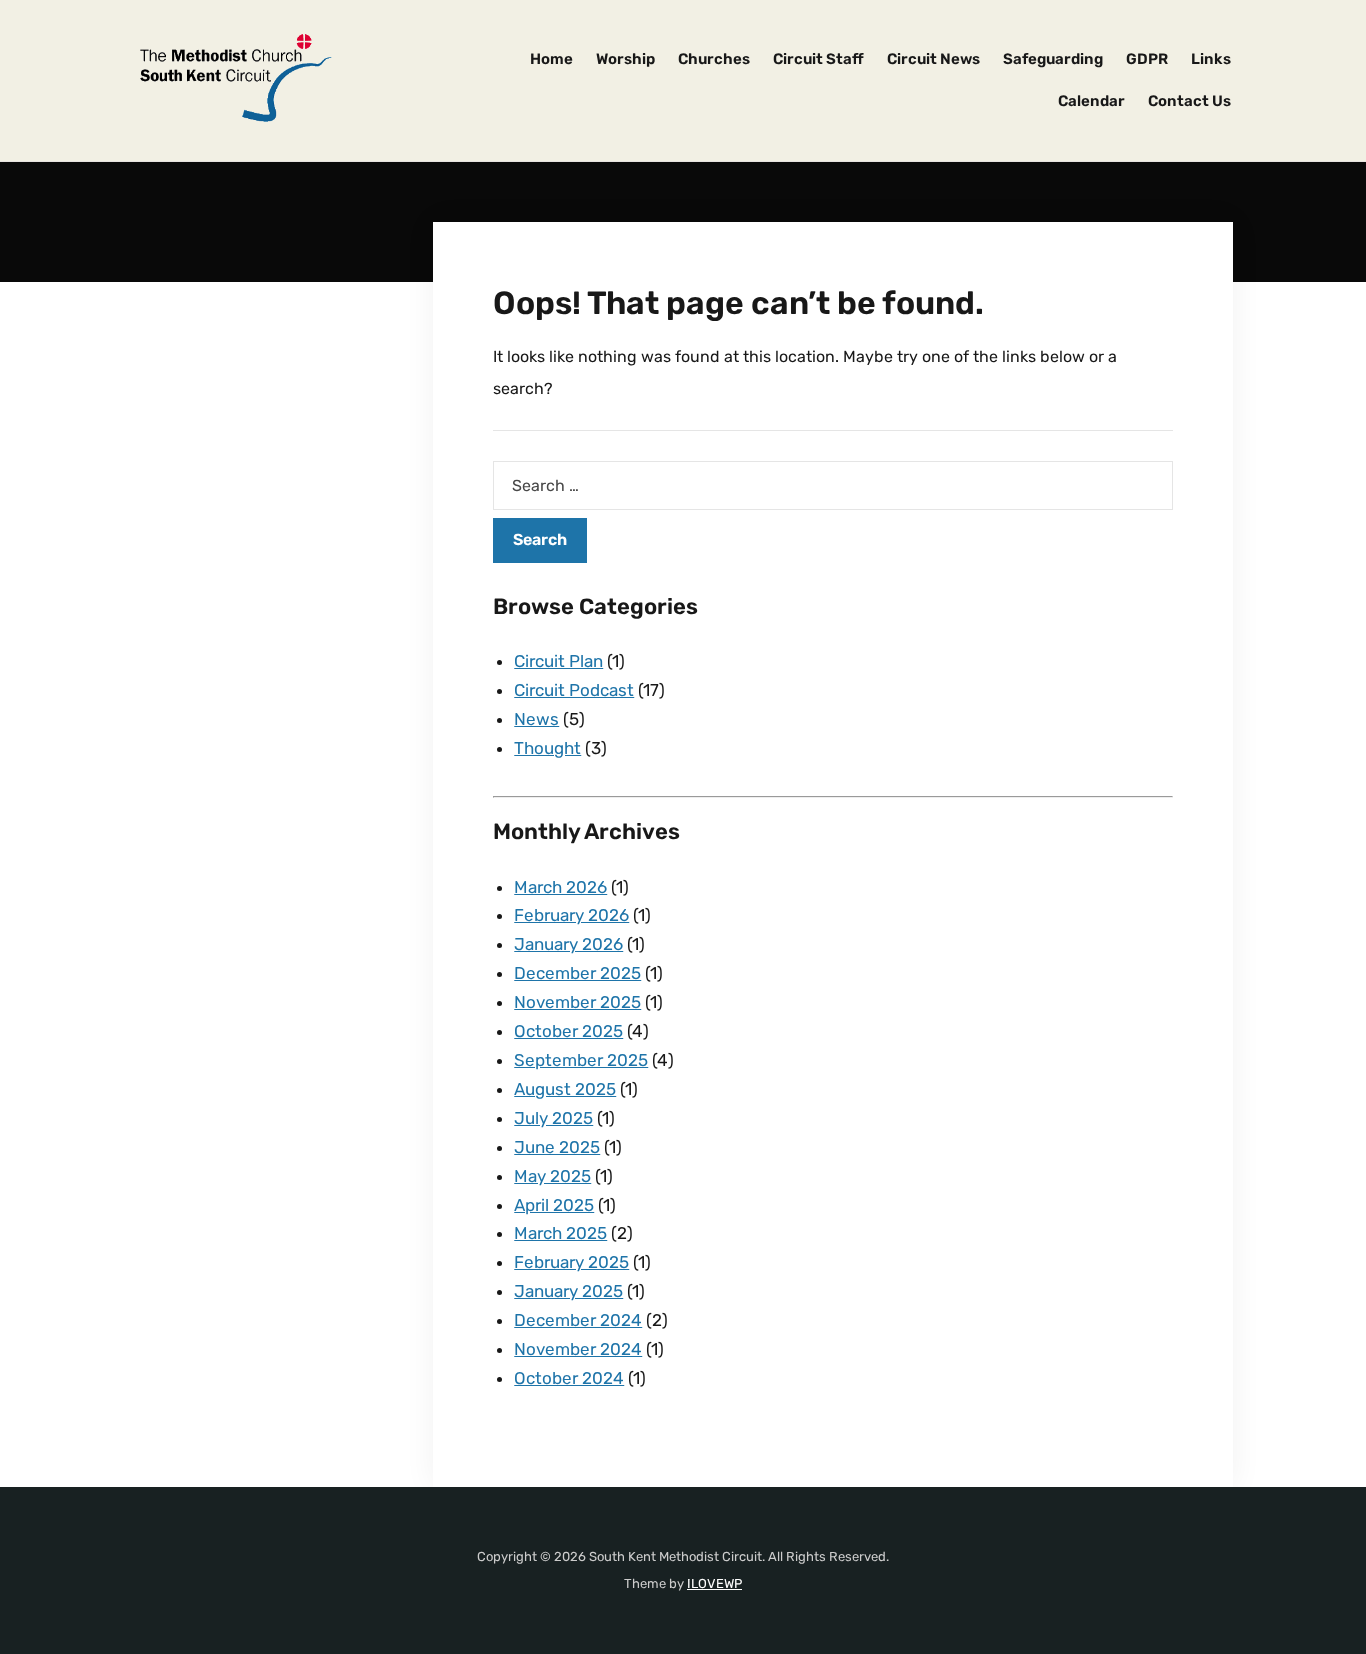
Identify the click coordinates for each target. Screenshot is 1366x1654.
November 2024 (578, 1349)
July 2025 (553, 1118)
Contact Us (1189, 101)
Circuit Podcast (574, 690)
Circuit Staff (818, 59)
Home (551, 59)
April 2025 (554, 1205)
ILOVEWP (714, 1583)
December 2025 (577, 973)
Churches (714, 59)
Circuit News (933, 59)
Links (1211, 59)
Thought (547, 748)
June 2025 (557, 1147)
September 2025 (581, 1060)
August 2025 (565, 1089)
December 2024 (578, 1320)
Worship (625, 59)
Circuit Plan (558, 661)
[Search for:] (833, 485)
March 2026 (560, 887)
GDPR (1147, 59)
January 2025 (568, 1291)
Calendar (1091, 101)
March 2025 (560, 1233)
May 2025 (552, 1176)
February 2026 (571, 915)
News (536, 719)
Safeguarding (1053, 59)
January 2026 (568, 944)
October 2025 (568, 1031)
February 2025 (571, 1262)
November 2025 (577, 1002)
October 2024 (569, 1378)
